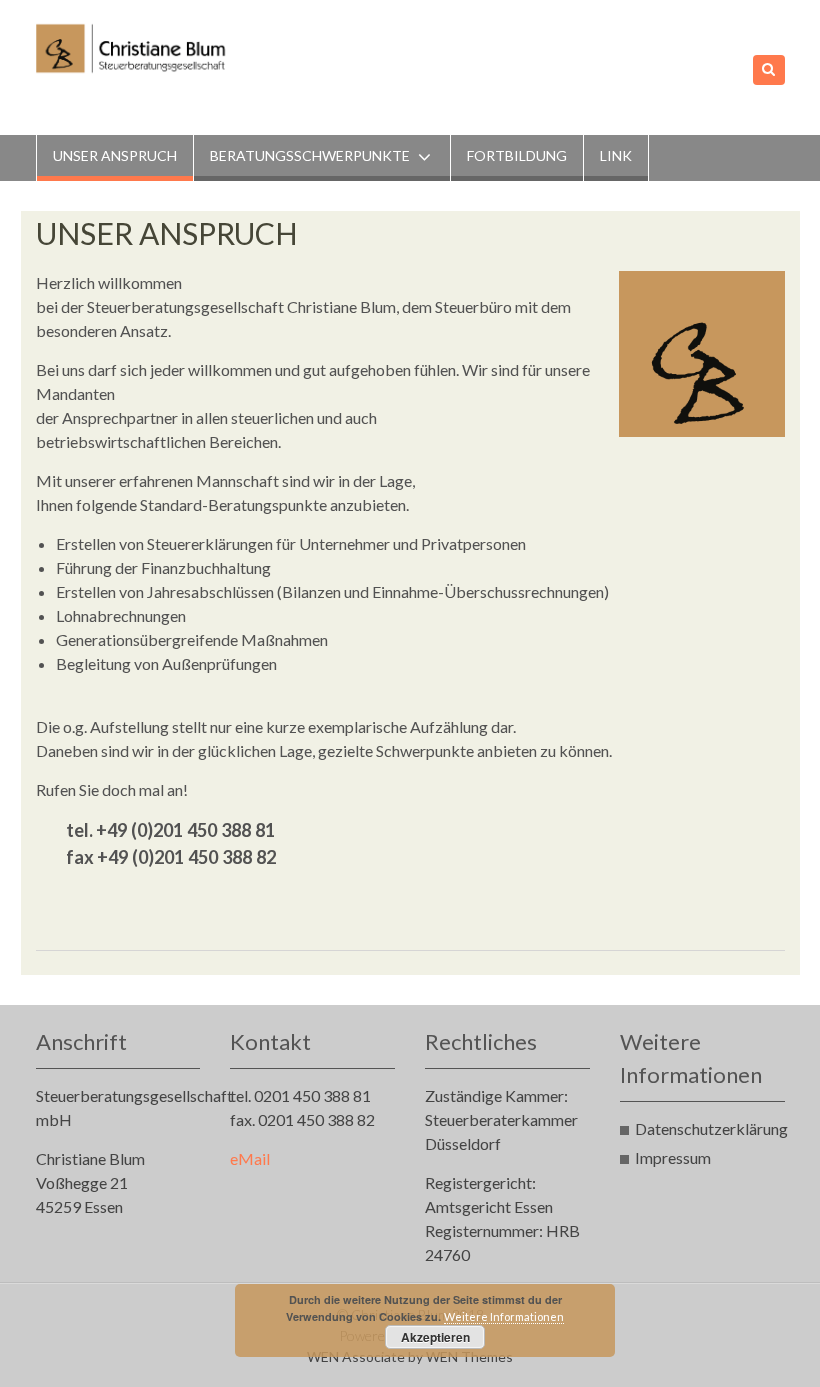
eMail (250, 1158)
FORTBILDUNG (517, 155)
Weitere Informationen (504, 1316)
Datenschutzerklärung (711, 1128)
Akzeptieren (435, 1337)
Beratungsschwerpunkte (310, 155)
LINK (616, 155)
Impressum (673, 1157)
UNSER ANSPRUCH (115, 155)
